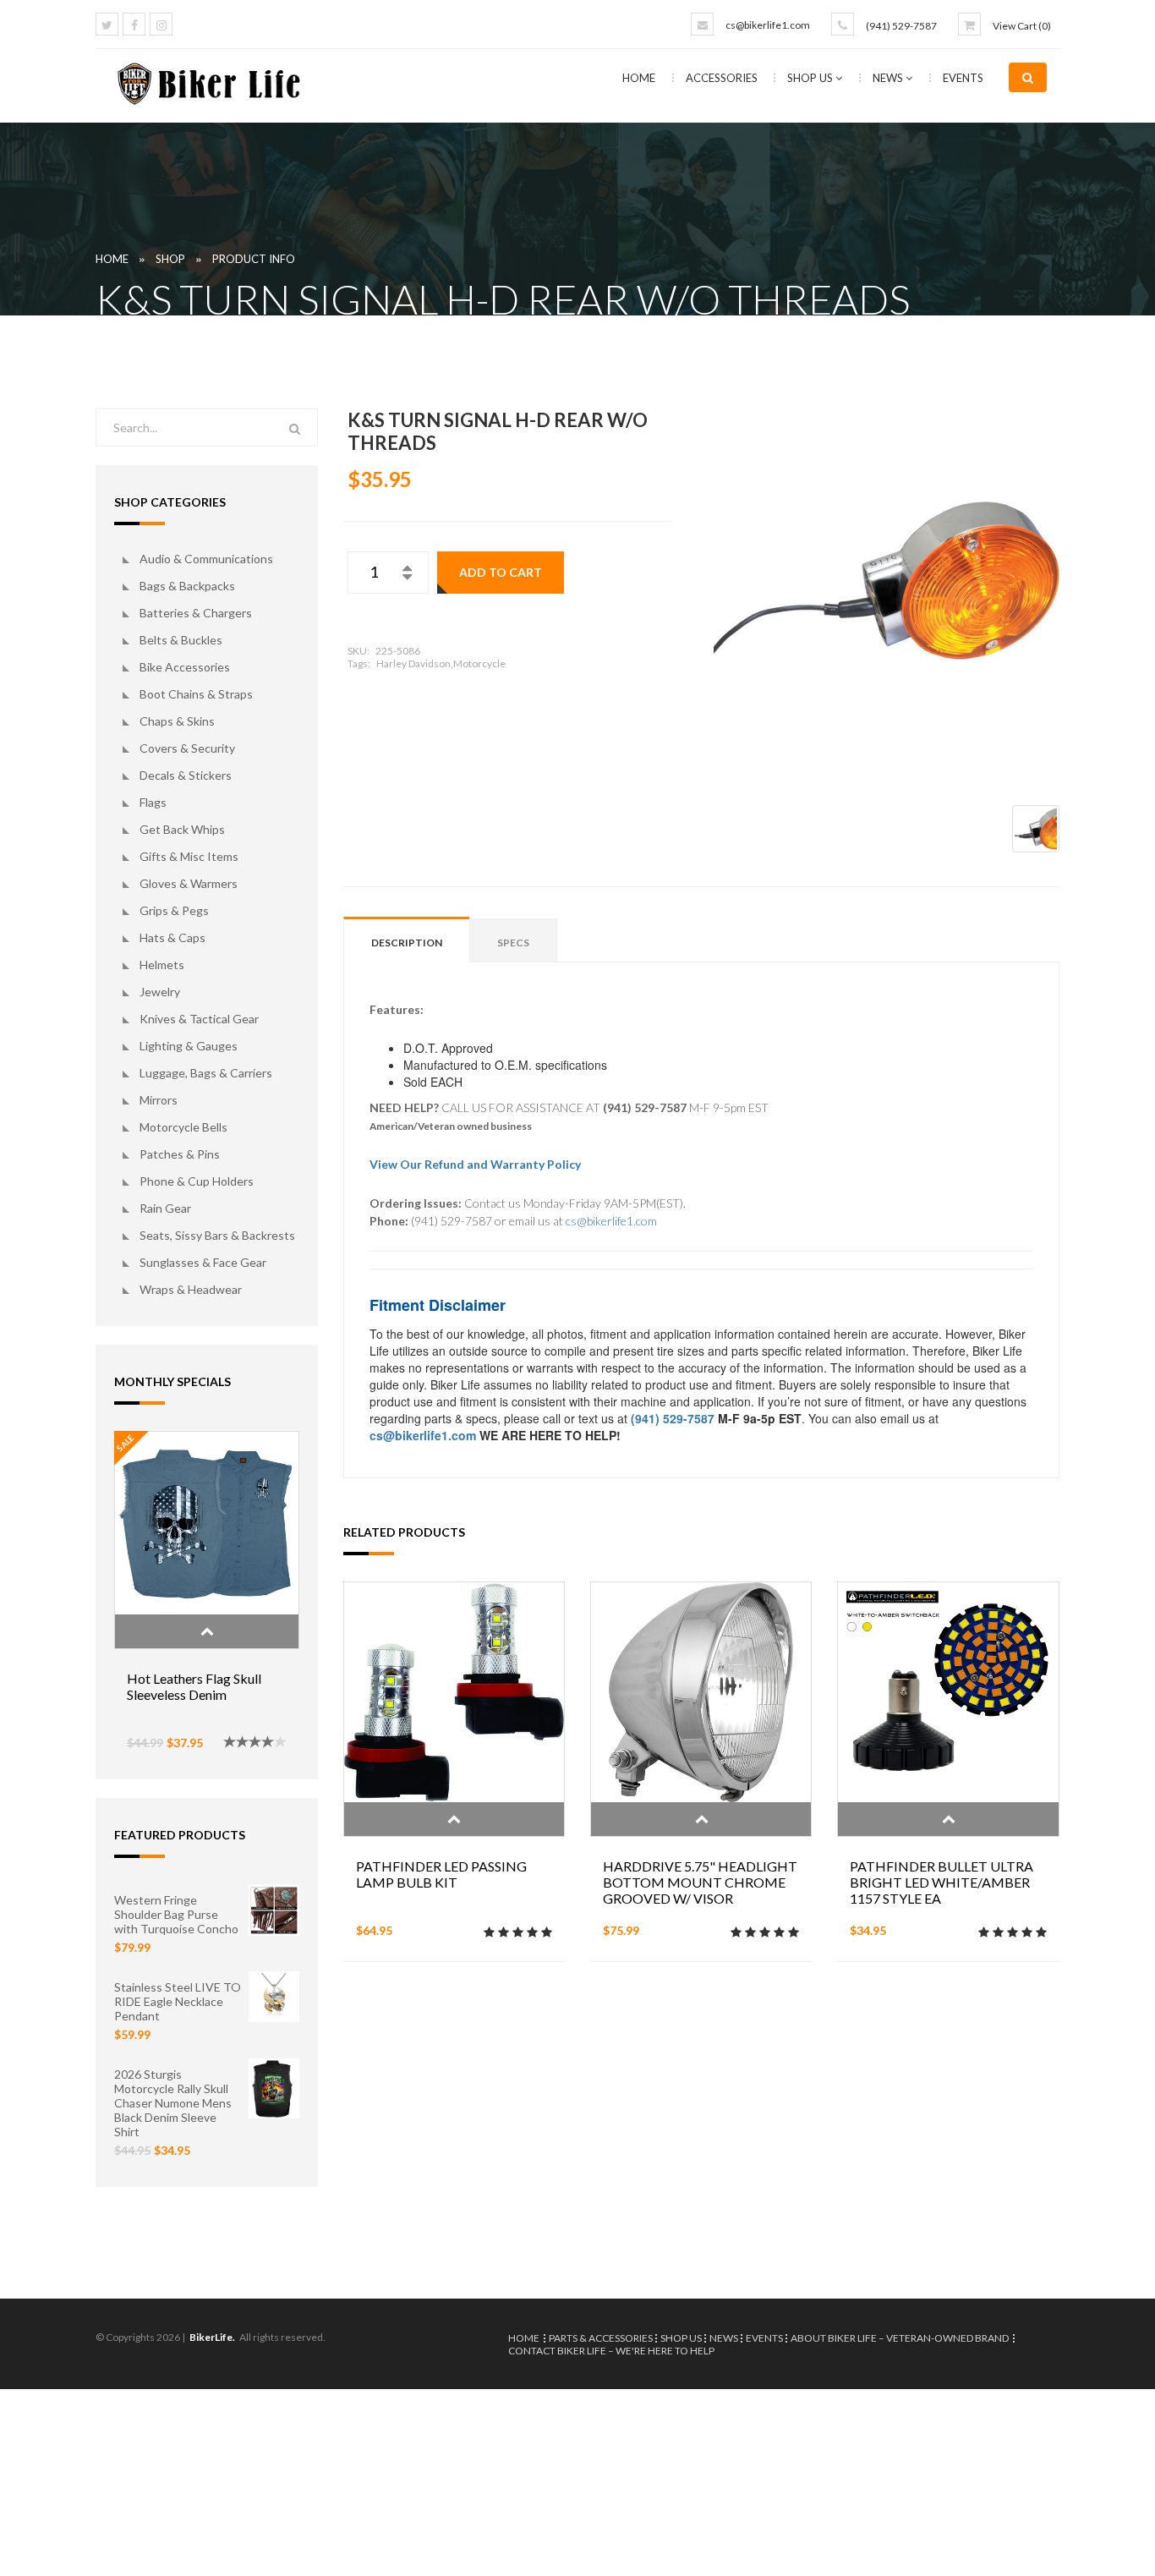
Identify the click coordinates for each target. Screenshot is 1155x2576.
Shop (170, 259)
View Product (207, 1631)
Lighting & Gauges (189, 1046)
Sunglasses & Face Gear (203, 1262)
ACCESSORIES (723, 78)
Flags (153, 802)
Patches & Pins (180, 1154)
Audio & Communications (206, 559)
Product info (254, 259)
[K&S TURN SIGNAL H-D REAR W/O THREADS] (887, 581)
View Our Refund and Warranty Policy (475, 1164)
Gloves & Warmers (189, 883)
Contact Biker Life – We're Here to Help (611, 2351)
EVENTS (963, 78)
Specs (513, 943)
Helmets (162, 965)
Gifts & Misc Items (189, 856)
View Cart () (1022, 26)
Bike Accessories (185, 667)
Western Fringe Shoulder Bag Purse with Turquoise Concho (176, 1914)
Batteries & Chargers (196, 613)
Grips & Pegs (174, 910)
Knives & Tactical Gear (199, 1019)
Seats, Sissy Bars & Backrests (217, 1235)
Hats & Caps (172, 937)
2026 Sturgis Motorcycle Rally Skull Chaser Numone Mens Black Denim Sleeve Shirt (173, 2103)
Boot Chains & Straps (196, 694)
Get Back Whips (182, 829)
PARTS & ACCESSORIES (601, 2338)
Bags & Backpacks (187, 586)
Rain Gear (165, 1208)
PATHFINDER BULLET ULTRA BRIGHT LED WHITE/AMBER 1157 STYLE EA (942, 1882)
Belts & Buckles (181, 640)
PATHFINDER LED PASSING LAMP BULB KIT (441, 1874)
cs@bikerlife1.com (768, 25)
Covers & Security (187, 748)
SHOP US (811, 78)
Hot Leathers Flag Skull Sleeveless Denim (194, 1686)
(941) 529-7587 (901, 26)
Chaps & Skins (177, 721)
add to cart (501, 572)
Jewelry (160, 992)
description (407, 943)
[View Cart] (969, 24)
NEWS (889, 78)
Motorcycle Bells (183, 1127)
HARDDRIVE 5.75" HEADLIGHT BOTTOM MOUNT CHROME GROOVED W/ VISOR (700, 1882)
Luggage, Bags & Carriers (206, 1073)
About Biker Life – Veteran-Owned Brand (900, 2338)
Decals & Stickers (186, 775)
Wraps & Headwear (191, 1289)
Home (639, 78)
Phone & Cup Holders (197, 1181)
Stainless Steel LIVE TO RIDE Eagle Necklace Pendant (178, 2001)
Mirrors (159, 1100)
